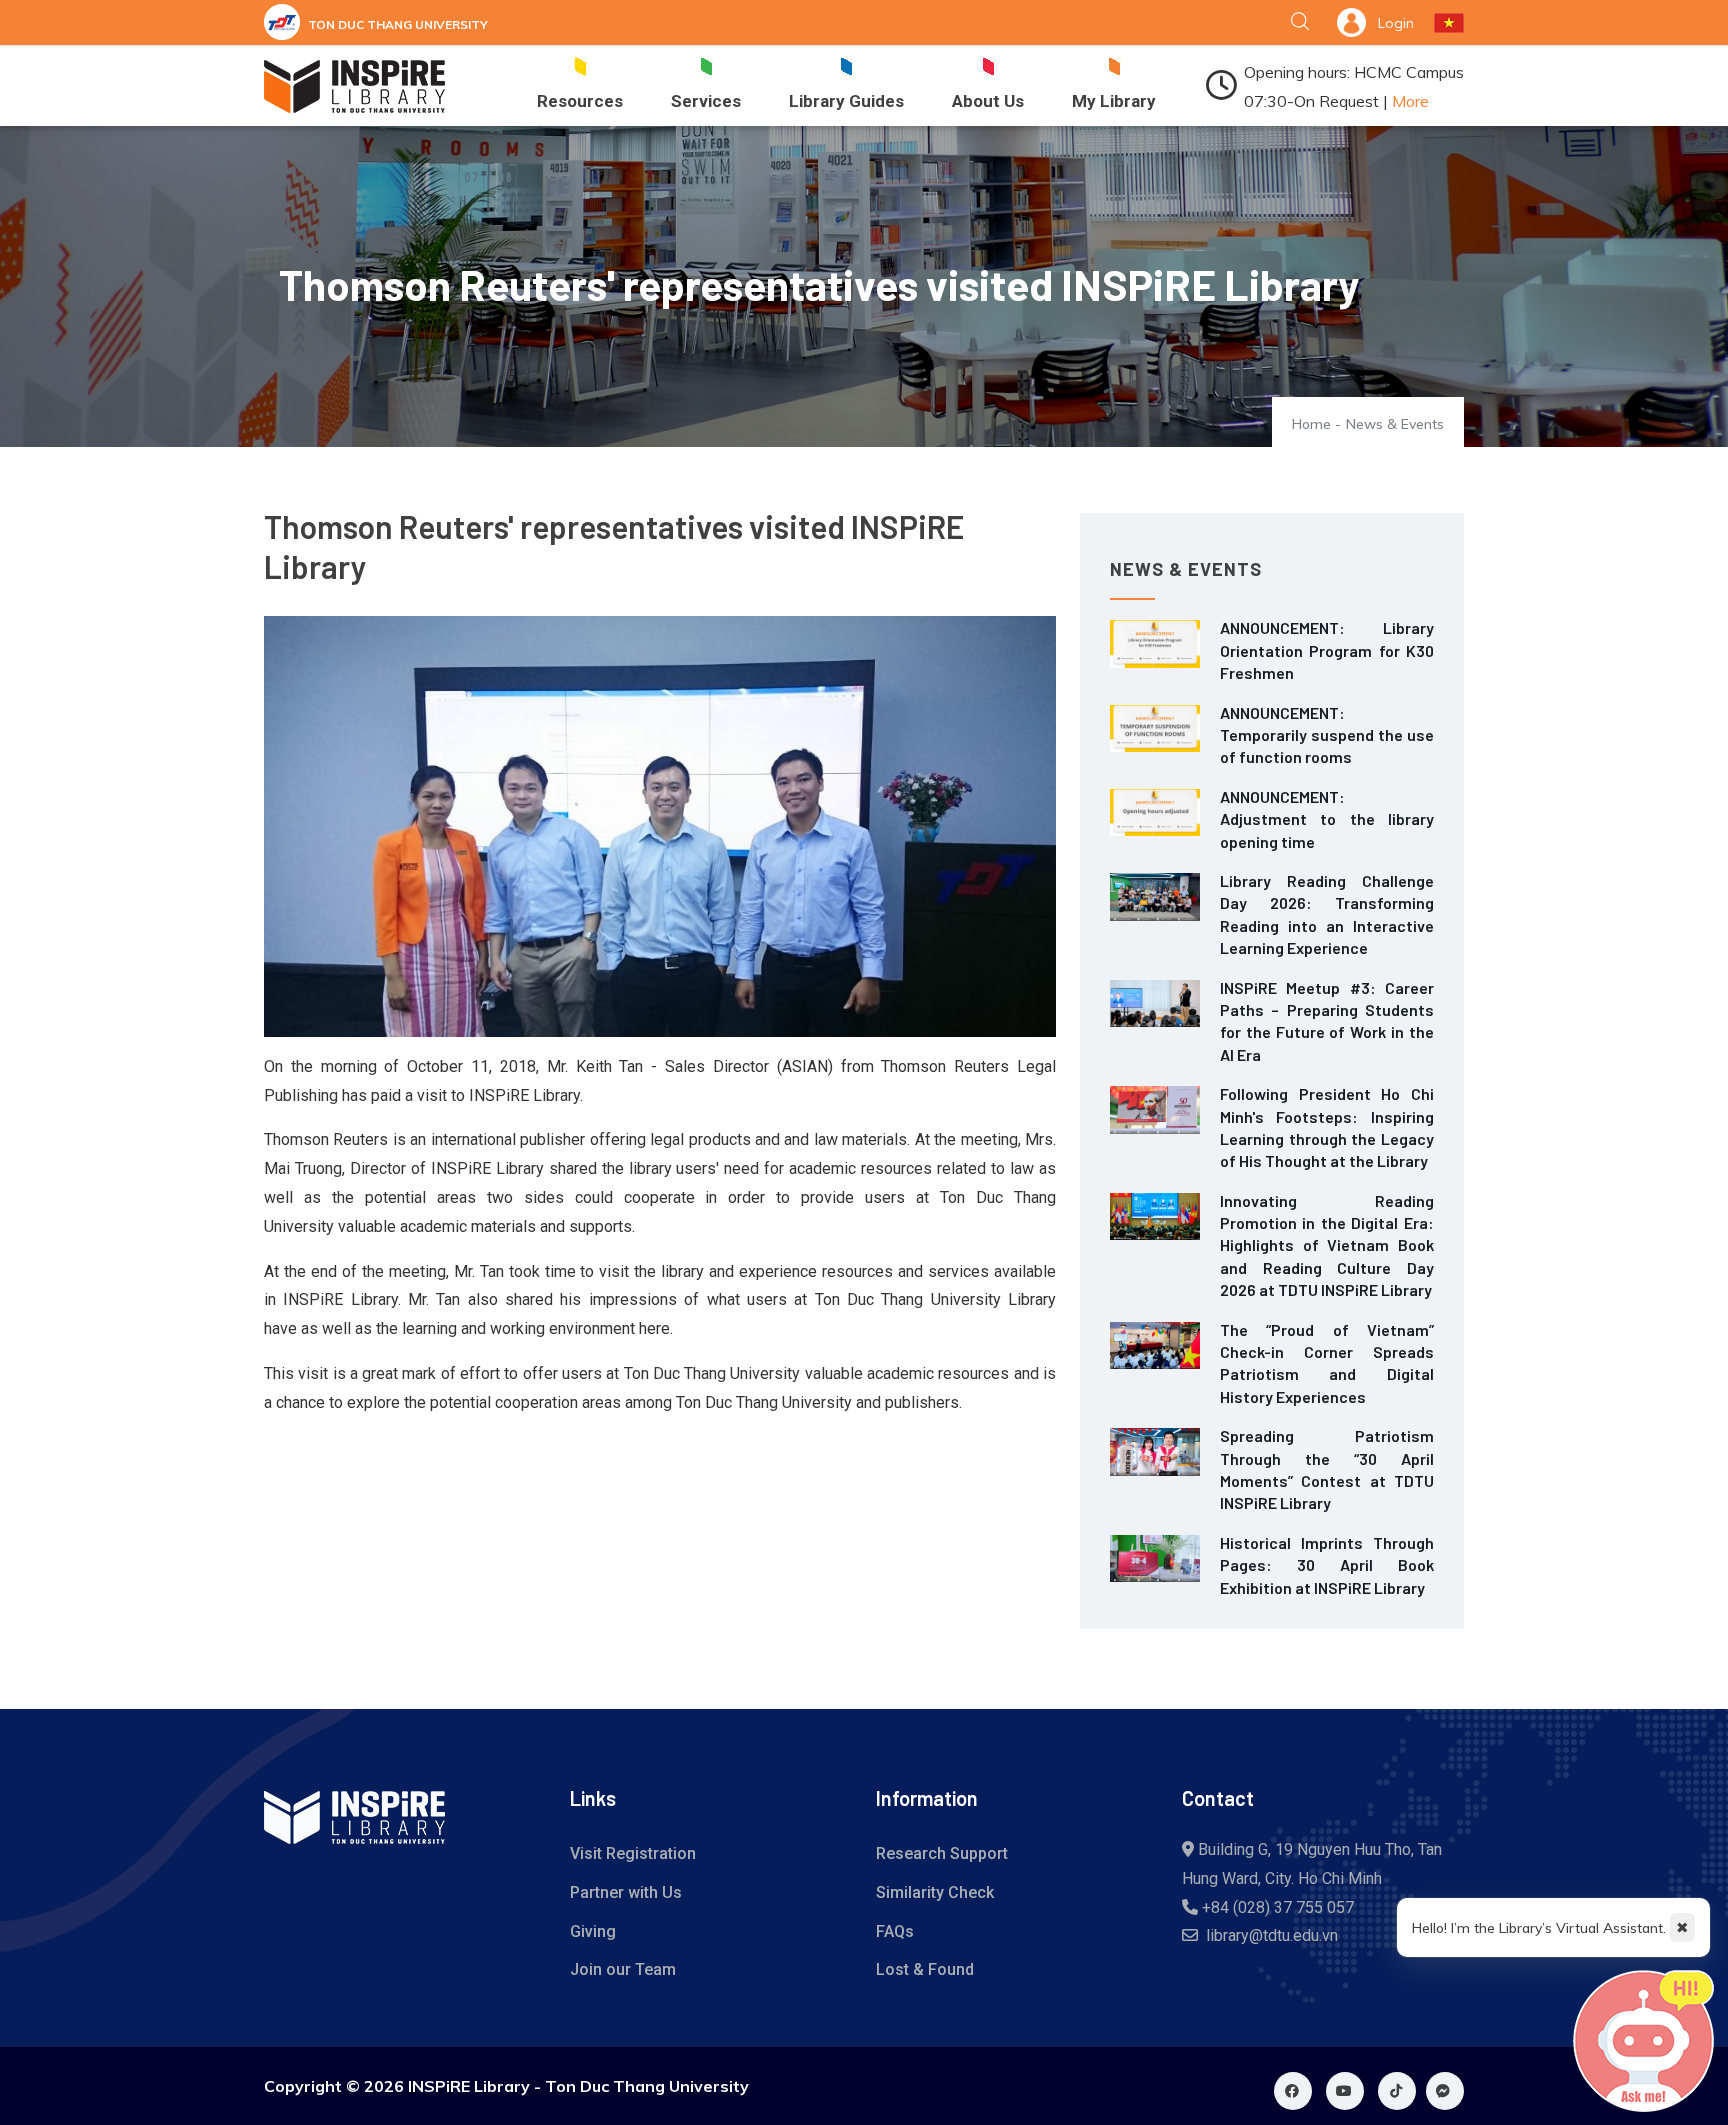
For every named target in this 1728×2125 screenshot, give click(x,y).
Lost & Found (925, 1969)
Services (706, 101)
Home (1311, 424)
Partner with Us (626, 1892)
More (1410, 101)
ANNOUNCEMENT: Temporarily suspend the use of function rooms (1327, 735)
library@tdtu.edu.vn (1272, 1935)
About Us (988, 101)
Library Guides (846, 101)
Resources (580, 101)
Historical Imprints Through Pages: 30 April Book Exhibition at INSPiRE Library (1327, 1565)
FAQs (895, 1931)
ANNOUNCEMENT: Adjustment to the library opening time (1327, 819)
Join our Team (623, 1969)
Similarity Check (935, 1892)
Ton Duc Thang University (398, 24)
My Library (1114, 101)
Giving (593, 1931)
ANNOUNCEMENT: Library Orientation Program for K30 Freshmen (1327, 650)
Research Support (942, 1853)
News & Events (1395, 424)
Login (1396, 23)
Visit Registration (633, 1853)
